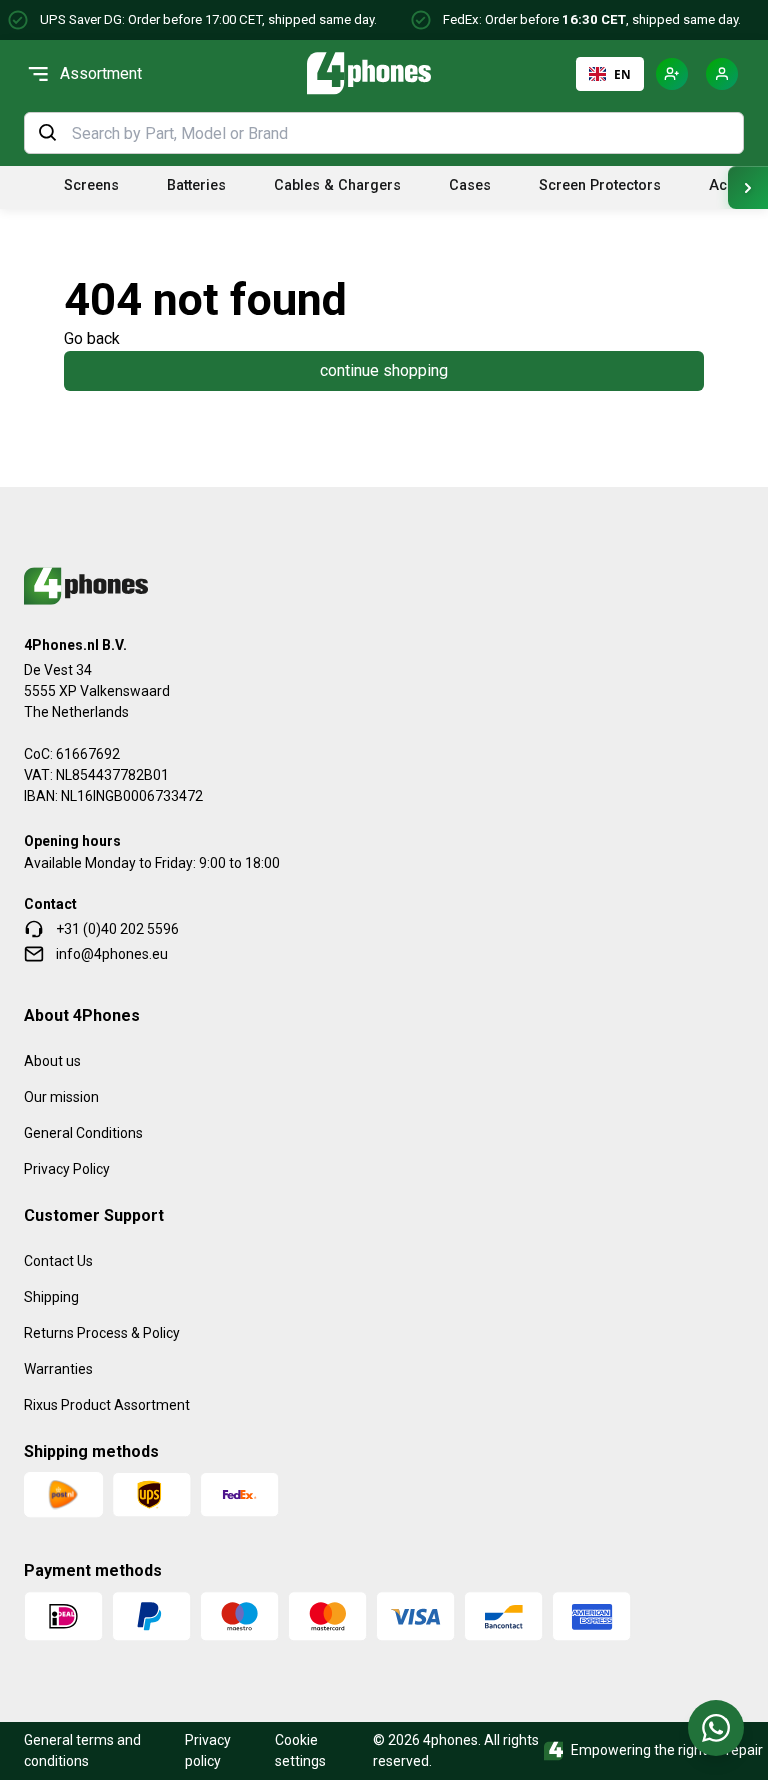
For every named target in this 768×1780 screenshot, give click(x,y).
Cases (470, 185)
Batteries (196, 185)
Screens (91, 185)
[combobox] (401, 133)
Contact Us (58, 1261)
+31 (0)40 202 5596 (117, 929)
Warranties (58, 1369)
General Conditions (83, 1133)
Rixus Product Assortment (107, 1405)
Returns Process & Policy (102, 1333)
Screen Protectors (600, 185)
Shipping (51, 1297)
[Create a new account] (672, 74)
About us (52, 1061)
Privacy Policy (67, 1169)
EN (622, 74)
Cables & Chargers (337, 185)
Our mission (61, 1097)
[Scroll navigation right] (748, 187)
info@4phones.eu (112, 954)
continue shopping (384, 370)
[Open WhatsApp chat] (716, 1728)
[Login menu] (722, 74)
